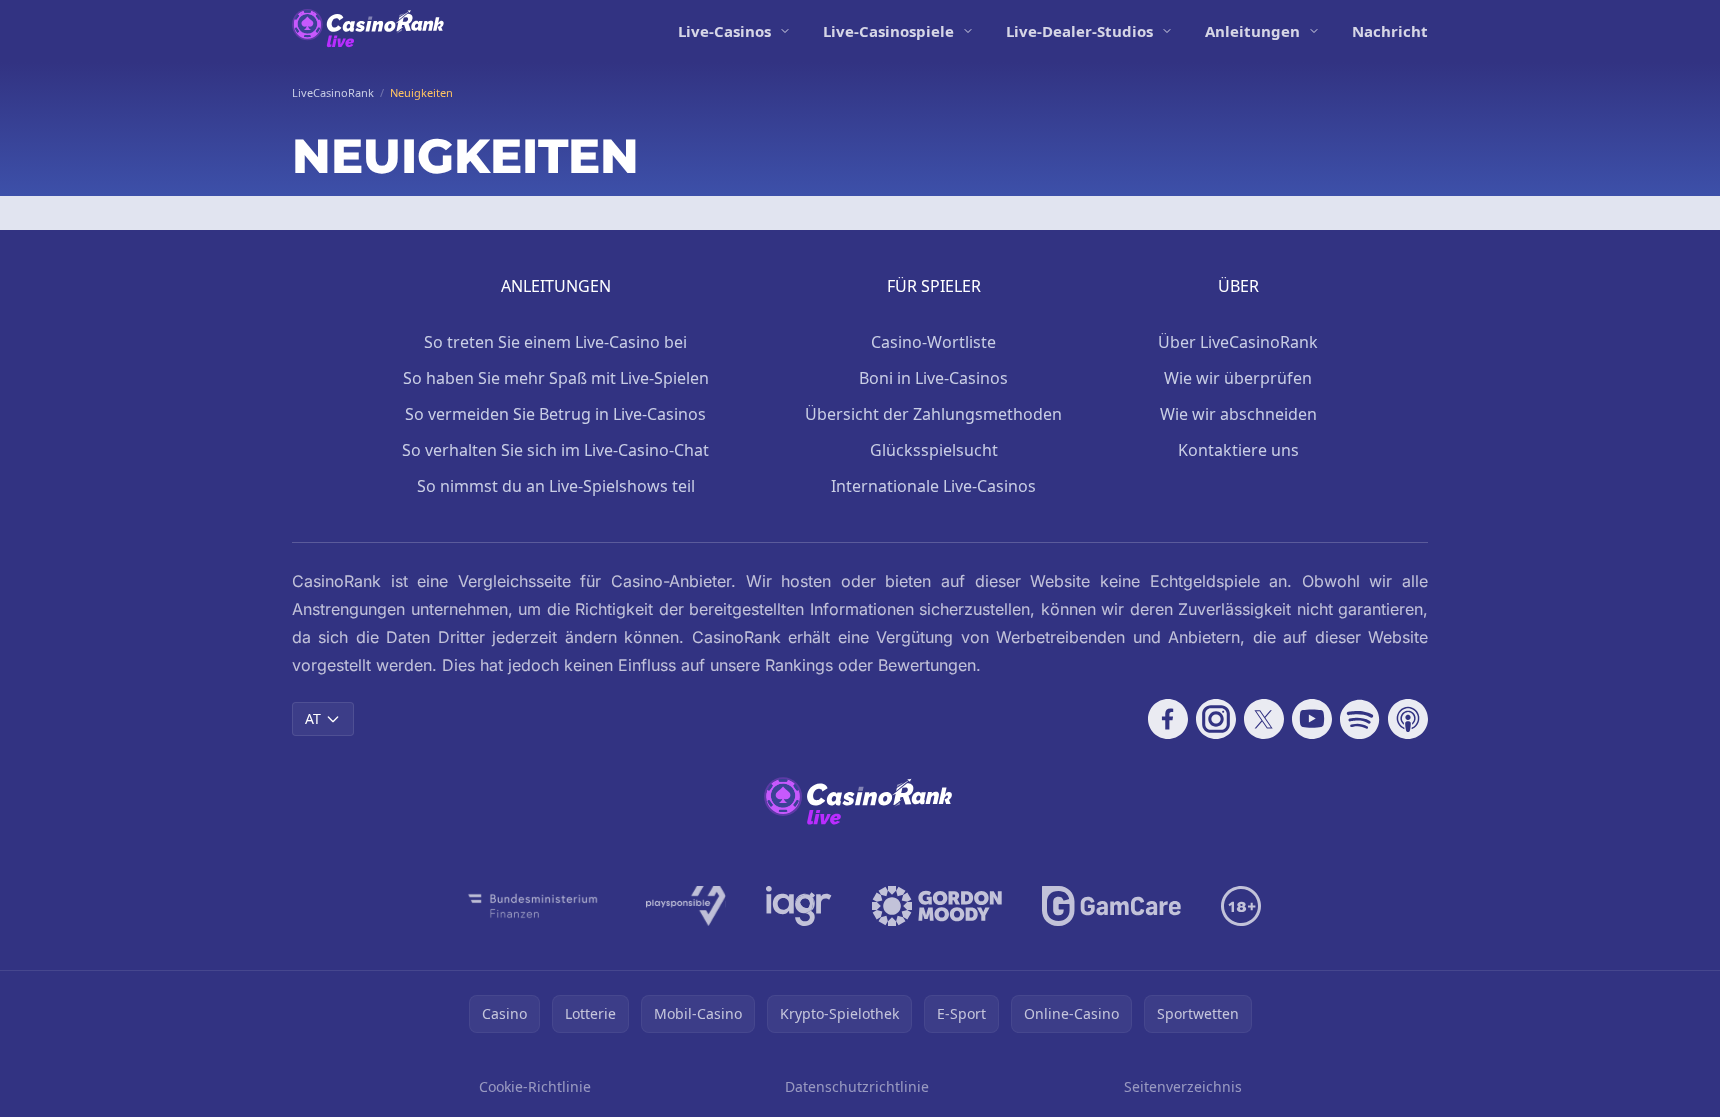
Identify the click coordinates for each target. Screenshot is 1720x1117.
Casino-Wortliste (933, 342)
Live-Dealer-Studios (1079, 31)
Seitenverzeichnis (1183, 1086)
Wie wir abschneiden (1238, 414)
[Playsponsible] (686, 906)
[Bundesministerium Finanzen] (533, 906)
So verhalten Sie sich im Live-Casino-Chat (555, 450)
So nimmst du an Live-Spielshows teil (556, 486)
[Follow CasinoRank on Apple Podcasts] (1408, 719)
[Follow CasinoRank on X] (1264, 719)
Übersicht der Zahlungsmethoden (933, 414)
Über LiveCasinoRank (1238, 342)
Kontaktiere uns (1238, 450)
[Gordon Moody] (937, 906)
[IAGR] (799, 906)
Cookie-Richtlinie (535, 1086)
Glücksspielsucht (934, 450)
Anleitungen (1252, 31)
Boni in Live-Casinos (933, 378)
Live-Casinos (724, 31)
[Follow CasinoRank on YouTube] (1312, 719)
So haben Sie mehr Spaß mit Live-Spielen (556, 378)
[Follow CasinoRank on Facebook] (1168, 719)
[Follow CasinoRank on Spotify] (1360, 719)
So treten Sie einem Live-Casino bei (555, 342)
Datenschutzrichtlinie (857, 1086)
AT (313, 718)
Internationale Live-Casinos (933, 486)
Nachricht (1390, 31)
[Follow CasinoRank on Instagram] (1216, 719)
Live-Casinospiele (888, 31)
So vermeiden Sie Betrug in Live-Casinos (555, 414)
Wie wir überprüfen (1238, 378)
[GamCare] (1111, 906)
